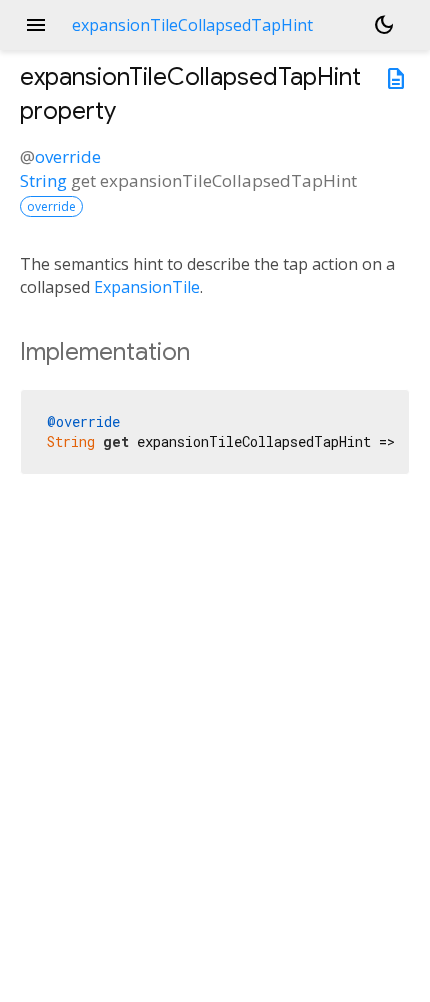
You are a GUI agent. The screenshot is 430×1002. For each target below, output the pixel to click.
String (43, 180)
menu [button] (36, 25)
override (68, 156)
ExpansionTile (147, 287)
